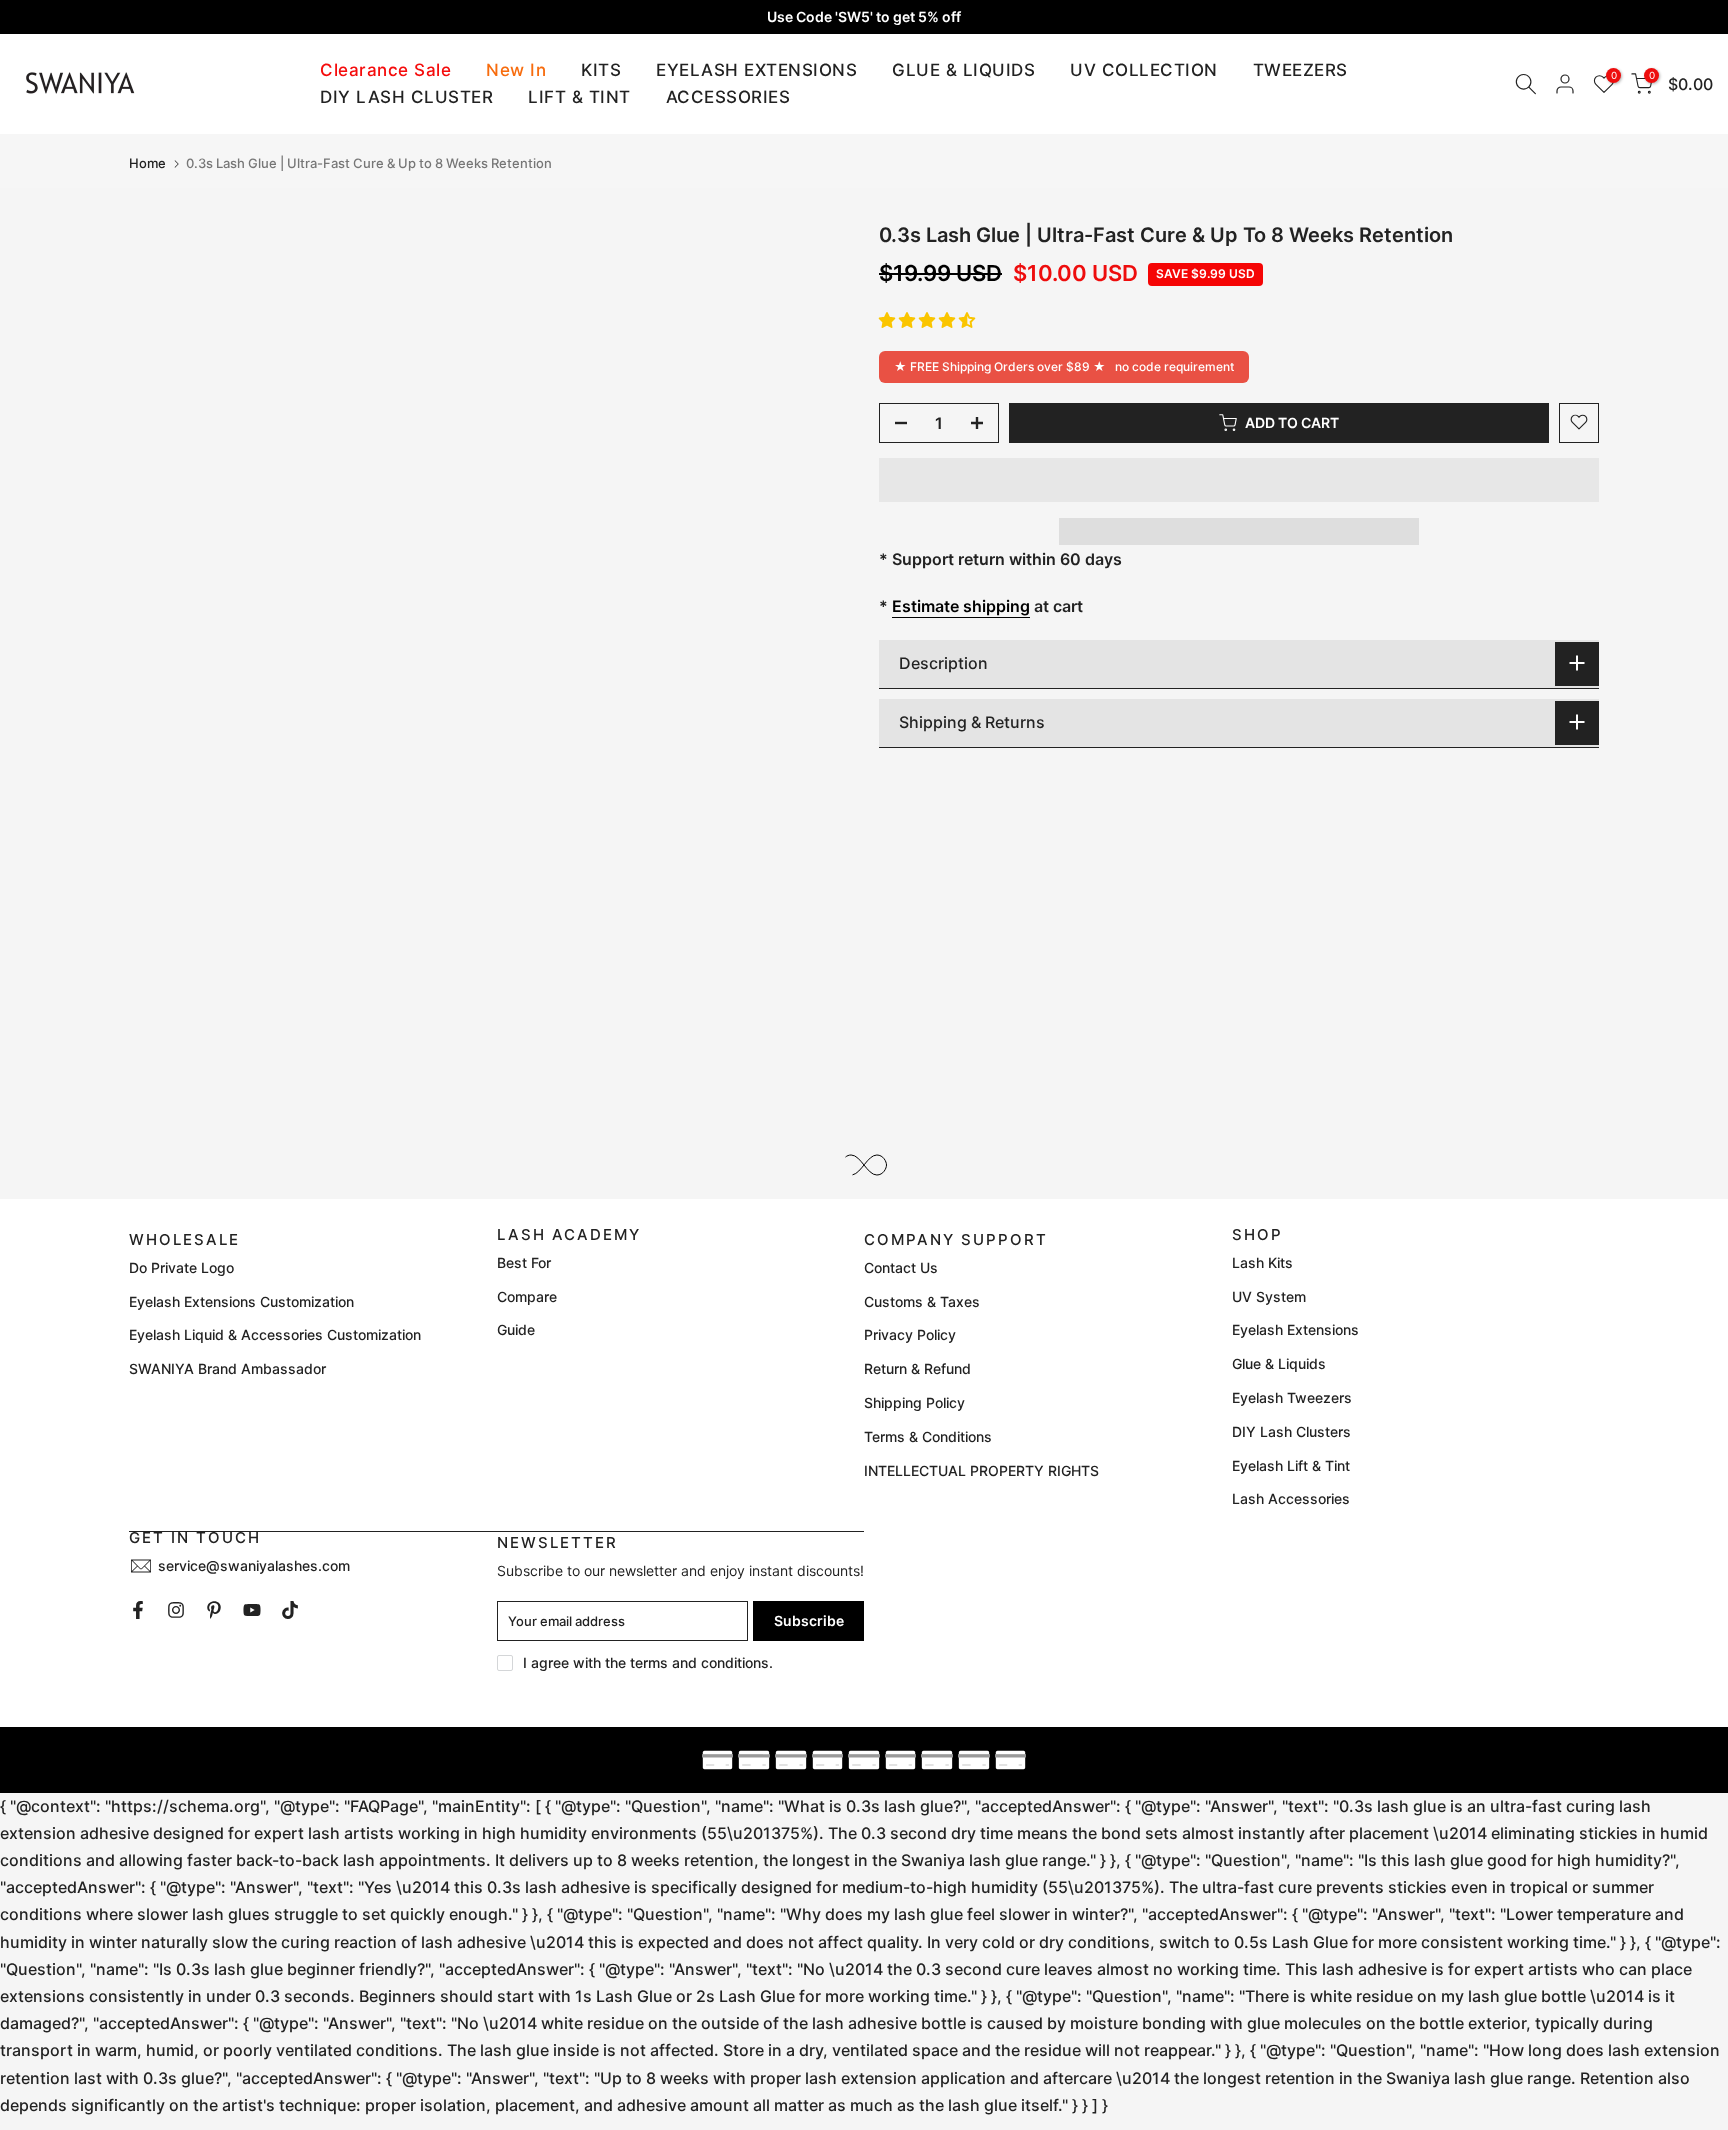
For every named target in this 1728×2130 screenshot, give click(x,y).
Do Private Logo (181, 1267)
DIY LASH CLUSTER (406, 97)
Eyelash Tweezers (1292, 1397)
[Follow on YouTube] (252, 1610)
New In (516, 70)
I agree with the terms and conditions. (648, 1662)
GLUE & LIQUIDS (963, 70)
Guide (516, 1329)
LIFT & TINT (579, 97)
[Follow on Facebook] (138, 1610)
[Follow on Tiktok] (290, 1610)
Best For (524, 1262)
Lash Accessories (1291, 1498)
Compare (527, 1296)
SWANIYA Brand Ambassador (227, 1368)
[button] (927, 319)
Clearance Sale (385, 70)
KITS (601, 70)
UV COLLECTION (1144, 70)
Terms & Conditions (928, 1436)
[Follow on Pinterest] (214, 1610)
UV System (1269, 1296)
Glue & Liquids (1279, 1363)
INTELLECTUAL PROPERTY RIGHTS (981, 1470)
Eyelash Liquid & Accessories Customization (275, 1334)
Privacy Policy (910, 1334)
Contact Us (901, 1267)
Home (147, 163)
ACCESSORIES (728, 97)
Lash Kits (1262, 1262)
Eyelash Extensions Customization (241, 1301)
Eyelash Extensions (1295, 1329)
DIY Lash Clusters (1291, 1431)
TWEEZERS (1300, 70)
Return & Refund (917, 1368)
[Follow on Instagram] (176, 1610)
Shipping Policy (914, 1402)
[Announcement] (864, 17)
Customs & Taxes (922, 1301)
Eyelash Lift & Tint (1291, 1465)
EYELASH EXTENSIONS (756, 70)
